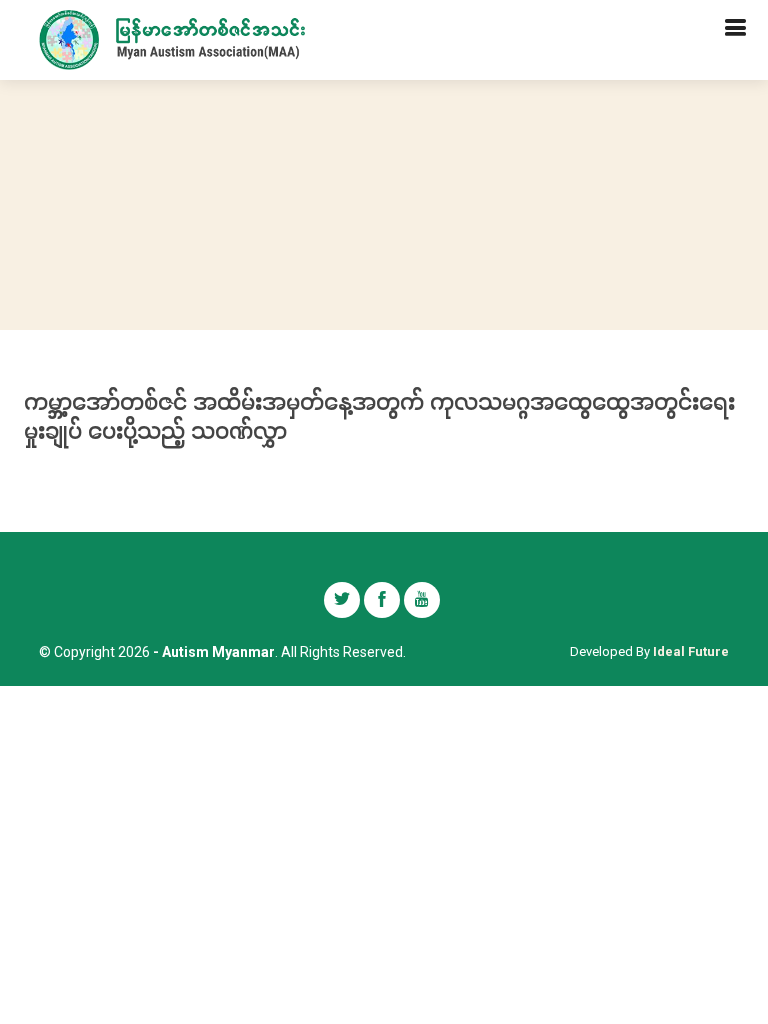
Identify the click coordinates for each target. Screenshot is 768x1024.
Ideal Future (691, 651)
